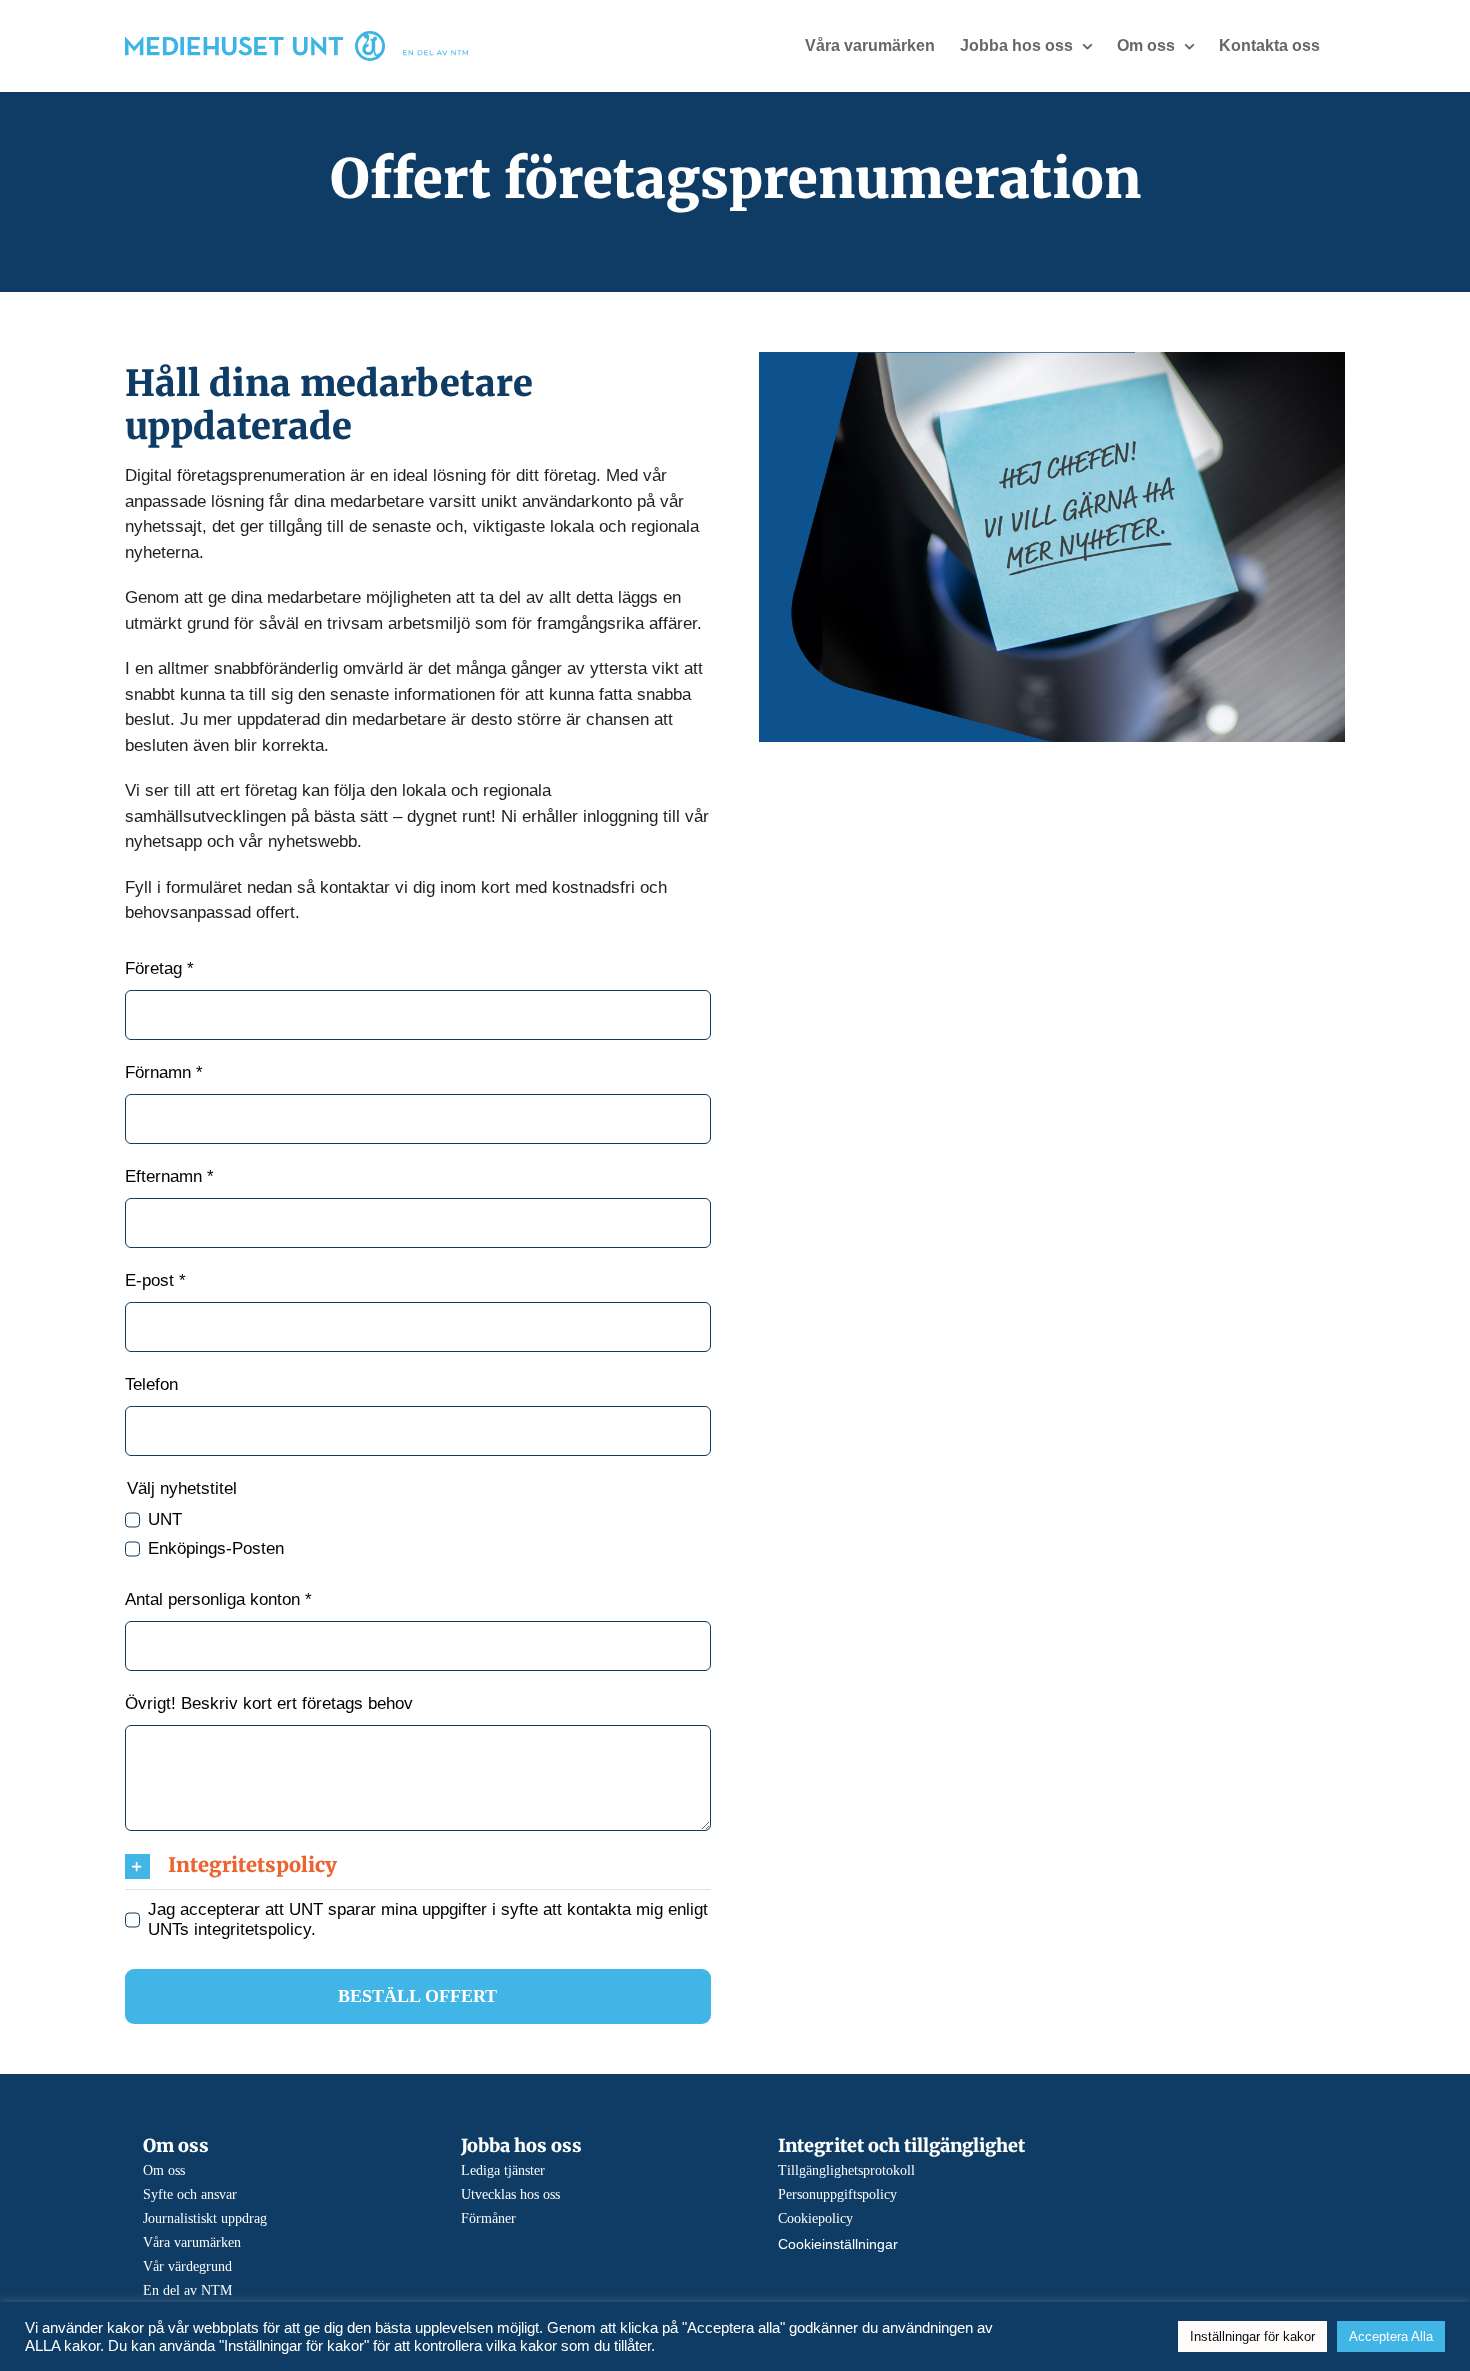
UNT (165, 1519)
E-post (155, 1280)
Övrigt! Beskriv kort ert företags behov (269, 1703)
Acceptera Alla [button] (1391, 2336)
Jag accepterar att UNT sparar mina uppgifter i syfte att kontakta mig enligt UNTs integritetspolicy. (428, 1919)
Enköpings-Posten (216, 1548)
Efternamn (169, 1176)
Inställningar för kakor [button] (1252, 2336)
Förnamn (164, 1072)
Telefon (151, 1384)
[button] (418, 1865)
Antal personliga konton (218, 1599)
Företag (159, 968)
